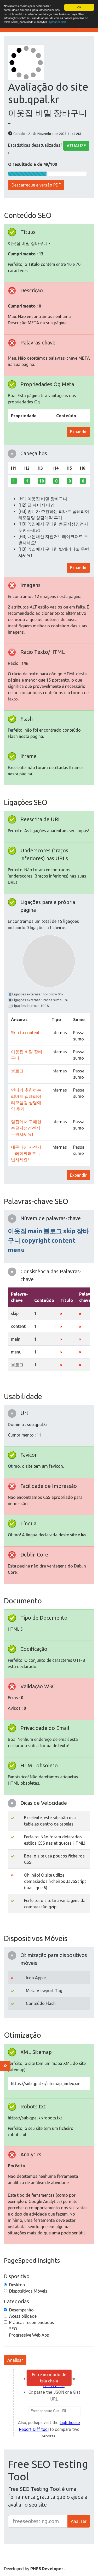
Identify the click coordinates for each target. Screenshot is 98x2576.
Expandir (78, 432)
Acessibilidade (23, 2316)
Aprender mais (57, 22)
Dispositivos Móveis (28, 2291)
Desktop (17, 2285)
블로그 (17, 1071)
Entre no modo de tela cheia (49, 2378)
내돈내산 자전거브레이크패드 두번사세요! (26, 1153)
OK (79, 7)
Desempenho (21, 2310)
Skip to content (25, 1033)
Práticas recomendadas (32, 2322)
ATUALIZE (76, 146)
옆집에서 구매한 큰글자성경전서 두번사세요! (26, 1128)
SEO (13, 2329)
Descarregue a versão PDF (36, 185)
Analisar (15, 2360)
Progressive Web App (29, 2335)
